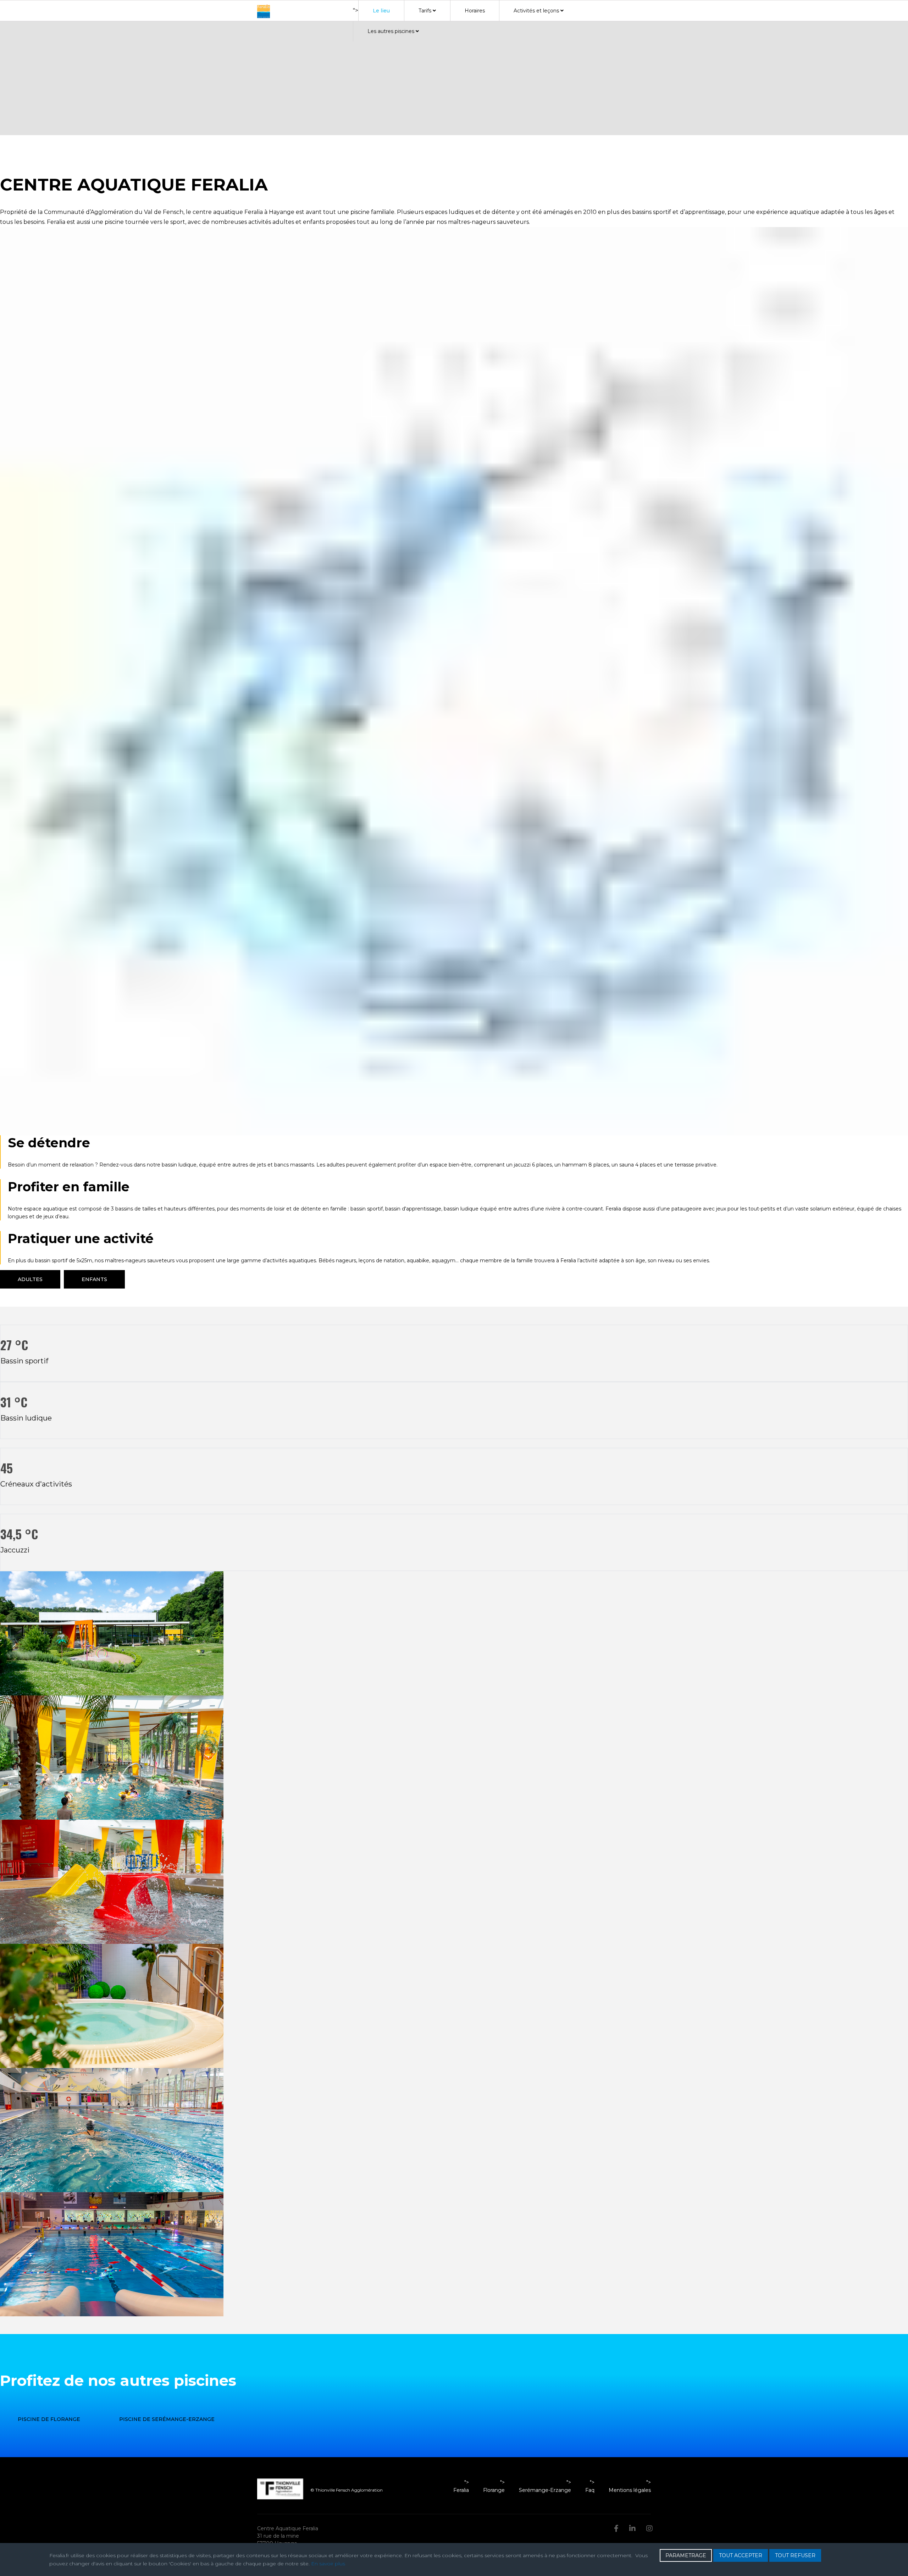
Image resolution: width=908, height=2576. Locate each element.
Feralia (461, 2490)
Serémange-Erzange (545, 2490)
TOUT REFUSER (795, 2555)
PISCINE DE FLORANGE (49, 2419)
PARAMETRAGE (686, 2555)
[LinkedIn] (632, 2528)
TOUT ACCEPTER (741, 2555)
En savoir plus (328, 2564)
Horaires (475, 11)
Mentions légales (630, 2490)
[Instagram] (649, 2528)
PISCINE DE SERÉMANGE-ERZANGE (167, 2419)
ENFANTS (94, 1279)
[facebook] (616, 2528)
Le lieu (381, 11)
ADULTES (30, 1279)
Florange (494, 2490)
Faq (590, 2490)
